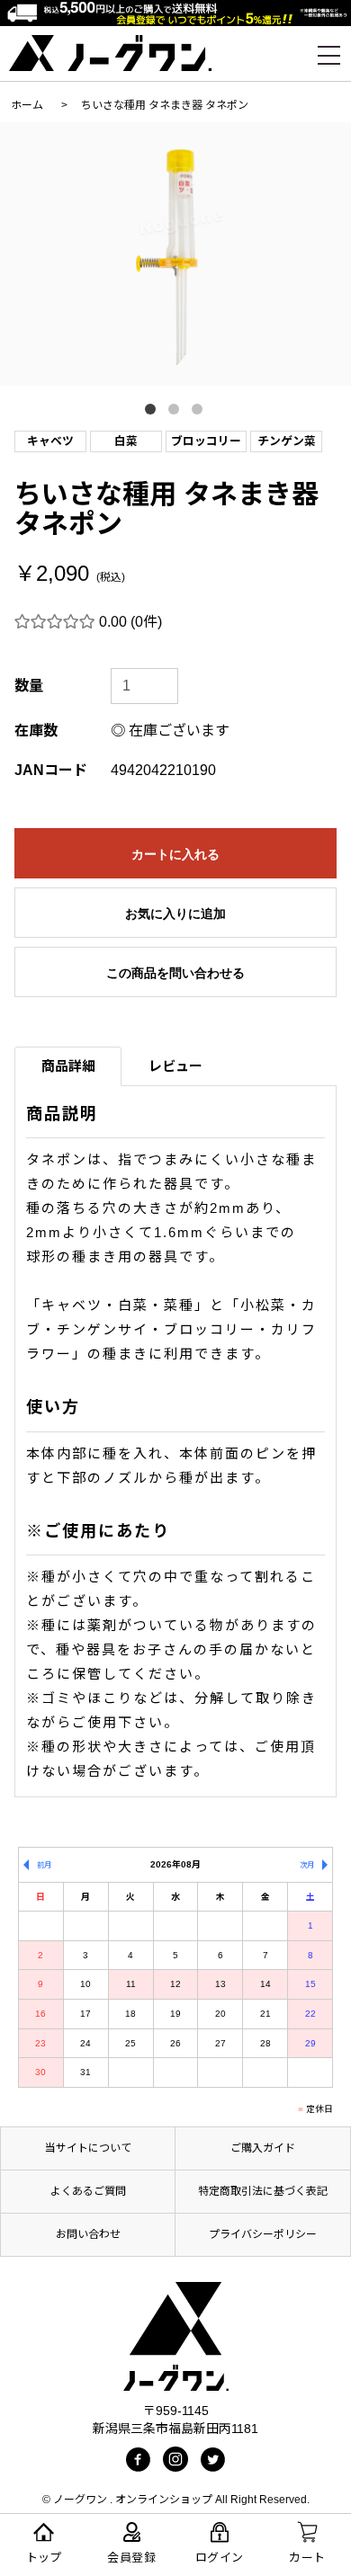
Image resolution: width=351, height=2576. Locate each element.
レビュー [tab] (175, 1066)
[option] (175, 254)
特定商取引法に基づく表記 (263, 2191)
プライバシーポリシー (263, 2234)
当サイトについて (88, 2148)
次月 (307, 1865)
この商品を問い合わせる (175, 973)
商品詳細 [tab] (68, 1066)
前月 (44, 1865)
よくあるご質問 (88, 2191)
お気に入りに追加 (175, 914)
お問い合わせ (88, 2234)
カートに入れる (175, 854)
